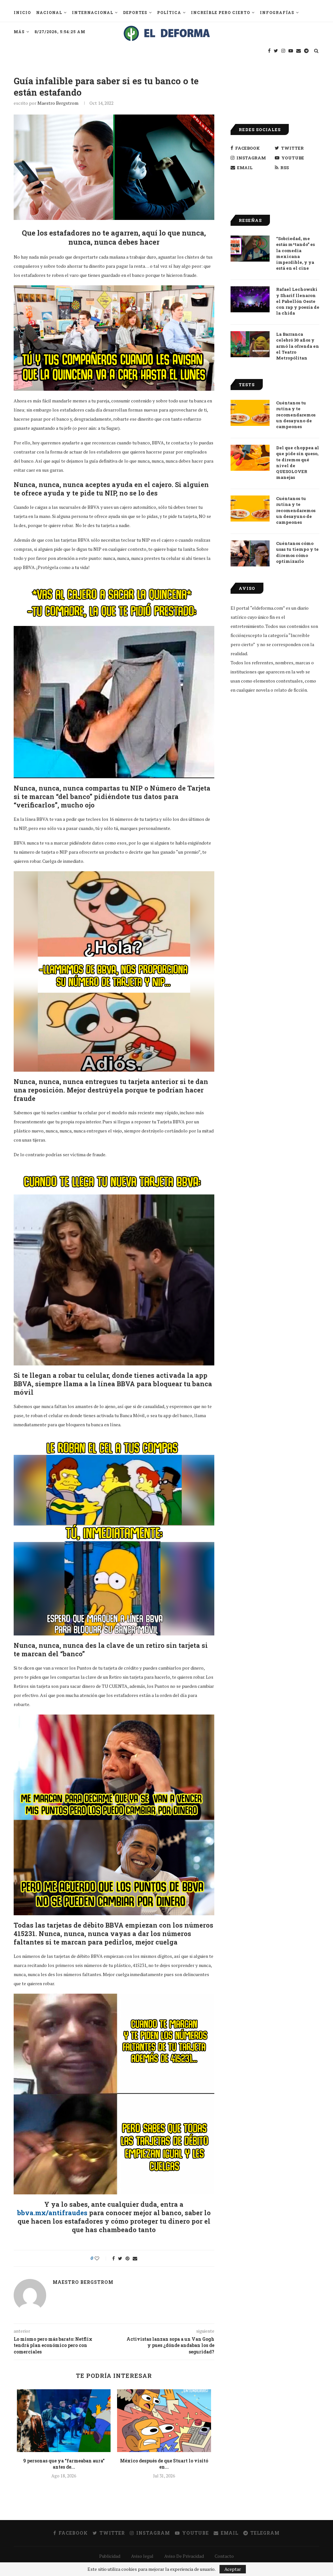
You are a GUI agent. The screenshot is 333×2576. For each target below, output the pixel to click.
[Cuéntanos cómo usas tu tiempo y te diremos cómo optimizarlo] (250, 553)
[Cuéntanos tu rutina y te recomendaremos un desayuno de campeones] (250, 413)
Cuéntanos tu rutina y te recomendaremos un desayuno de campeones (296, 415)
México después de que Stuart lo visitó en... (164, 2464)
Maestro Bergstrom (58, 103)
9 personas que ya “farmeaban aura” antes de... (64, 2464)
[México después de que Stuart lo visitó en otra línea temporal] (164, 2420)
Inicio (22, 12)
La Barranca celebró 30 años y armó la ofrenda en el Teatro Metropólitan (298, 346)
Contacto (224, 2556)
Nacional (49, 12)
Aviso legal (142, 2556)
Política (169, 12)
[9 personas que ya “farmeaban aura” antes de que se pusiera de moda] (64, 2420)
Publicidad (110, 2556)
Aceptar (233, 2569)
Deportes (135, 12)
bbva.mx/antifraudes (52, 2213)
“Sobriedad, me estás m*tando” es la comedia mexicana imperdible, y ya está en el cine (295, 253)
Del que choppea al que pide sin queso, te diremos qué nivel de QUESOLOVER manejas (298, 462)
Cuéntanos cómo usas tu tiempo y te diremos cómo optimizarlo (297, 552)
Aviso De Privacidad (184, 2556)
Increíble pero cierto (220, 12)
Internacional (93, 12)
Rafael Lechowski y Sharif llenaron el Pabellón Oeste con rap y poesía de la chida (298, 301)
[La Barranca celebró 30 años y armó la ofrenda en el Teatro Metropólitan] (250, 344)
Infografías (277, 12)
